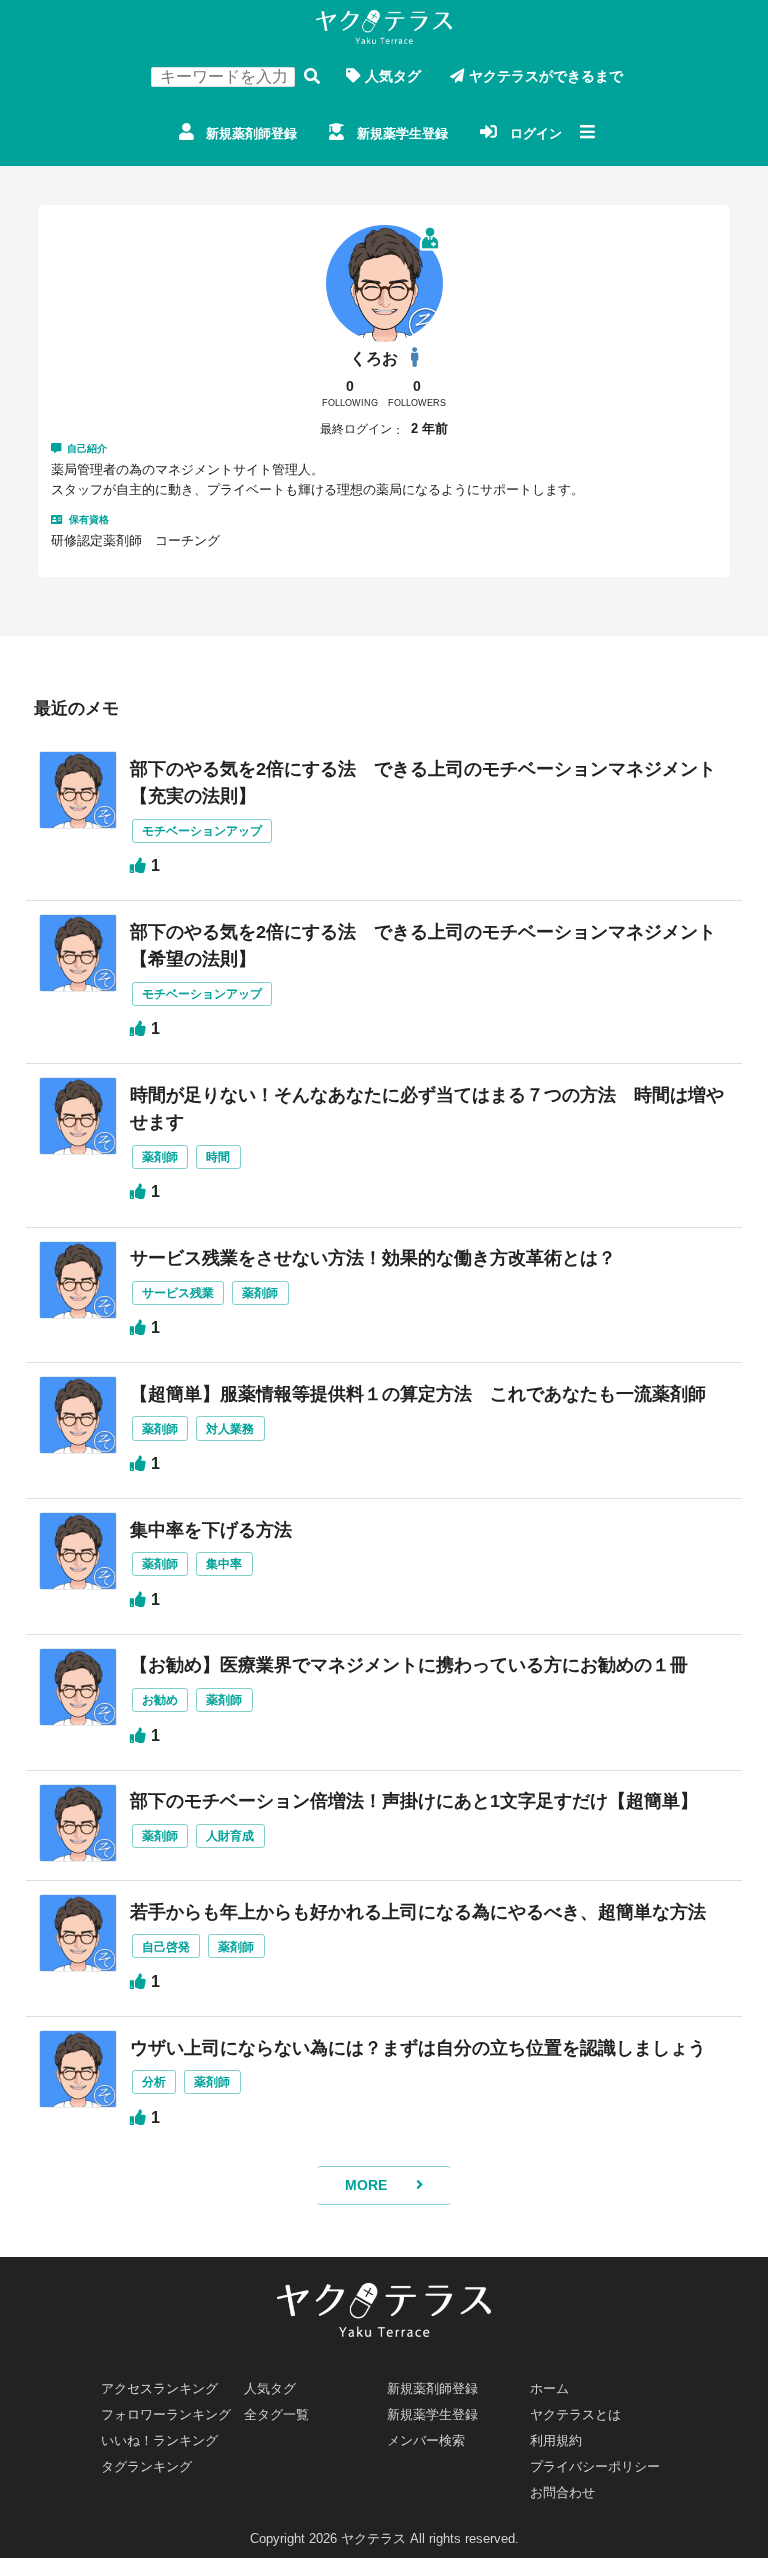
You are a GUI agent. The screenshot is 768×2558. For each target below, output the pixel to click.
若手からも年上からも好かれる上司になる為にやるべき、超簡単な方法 (418, 1912)
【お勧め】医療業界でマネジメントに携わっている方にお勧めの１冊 (409, 1665)
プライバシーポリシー (595, 2466)
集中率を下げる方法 (211, 1530)
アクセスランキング (159, 2388)
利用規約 (556, 2440)
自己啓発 (166, 1946)
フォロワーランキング (166, 2414)
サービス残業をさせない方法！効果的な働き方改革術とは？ (373, 1258)
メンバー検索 (426, 2440)
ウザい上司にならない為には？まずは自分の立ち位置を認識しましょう (418, 2048)
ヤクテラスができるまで (546, 76)
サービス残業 (178, 1292)
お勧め (160, 1699)
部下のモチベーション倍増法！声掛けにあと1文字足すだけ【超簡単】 (414, 1801)
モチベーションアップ (202, 830)
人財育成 (230, 1835)
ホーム (549, 2388)
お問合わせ (562, 2492)
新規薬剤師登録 (251, 133)
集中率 (224, 1563)
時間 (218, 1156)
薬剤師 (160, 1156)
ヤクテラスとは (575, 2414)
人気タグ (393, 76)
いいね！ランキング (159, 2440)
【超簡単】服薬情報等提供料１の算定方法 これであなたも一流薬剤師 (418, 1394)
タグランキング (146, 2466)
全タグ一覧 (276, 2414)
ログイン (536, 133)
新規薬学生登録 (402, 133)
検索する (312, 76)
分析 (154, 2081)
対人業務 (230, 1428)
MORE (366, 2185)
